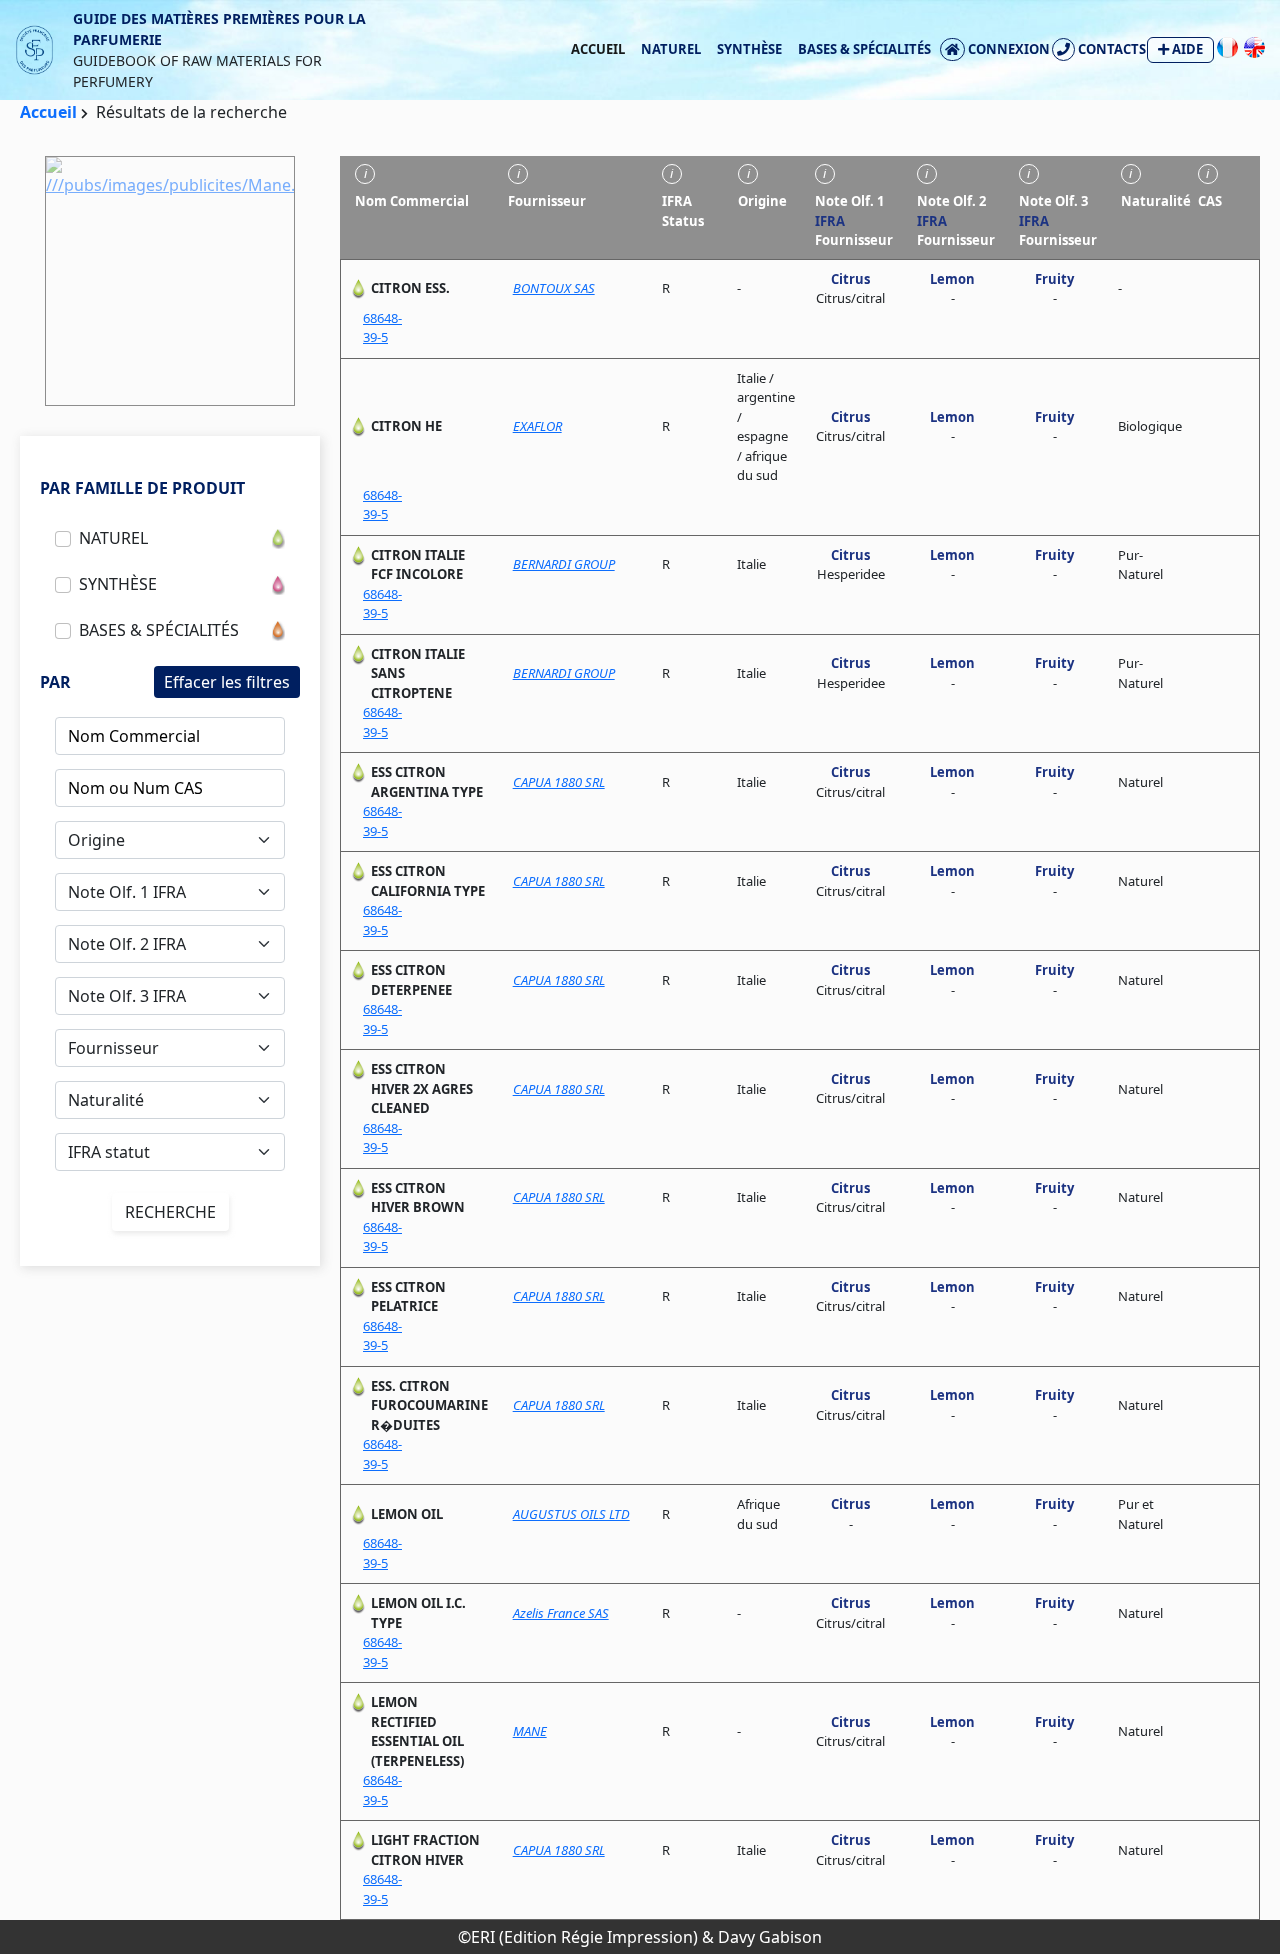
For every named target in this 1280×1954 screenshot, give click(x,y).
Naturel (671, 49)
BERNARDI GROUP (564, 564)
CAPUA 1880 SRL (559, 782)
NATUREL (113, 538)
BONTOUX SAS (554, 288)
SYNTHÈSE (749, 49)
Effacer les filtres (227, 682)
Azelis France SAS (561, 1613)
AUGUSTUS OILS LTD (571, 1514)
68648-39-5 (382, 328)
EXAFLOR (537, 426)
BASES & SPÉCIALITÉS (864, 49)
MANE (530, 1731)
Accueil (598, 49)
